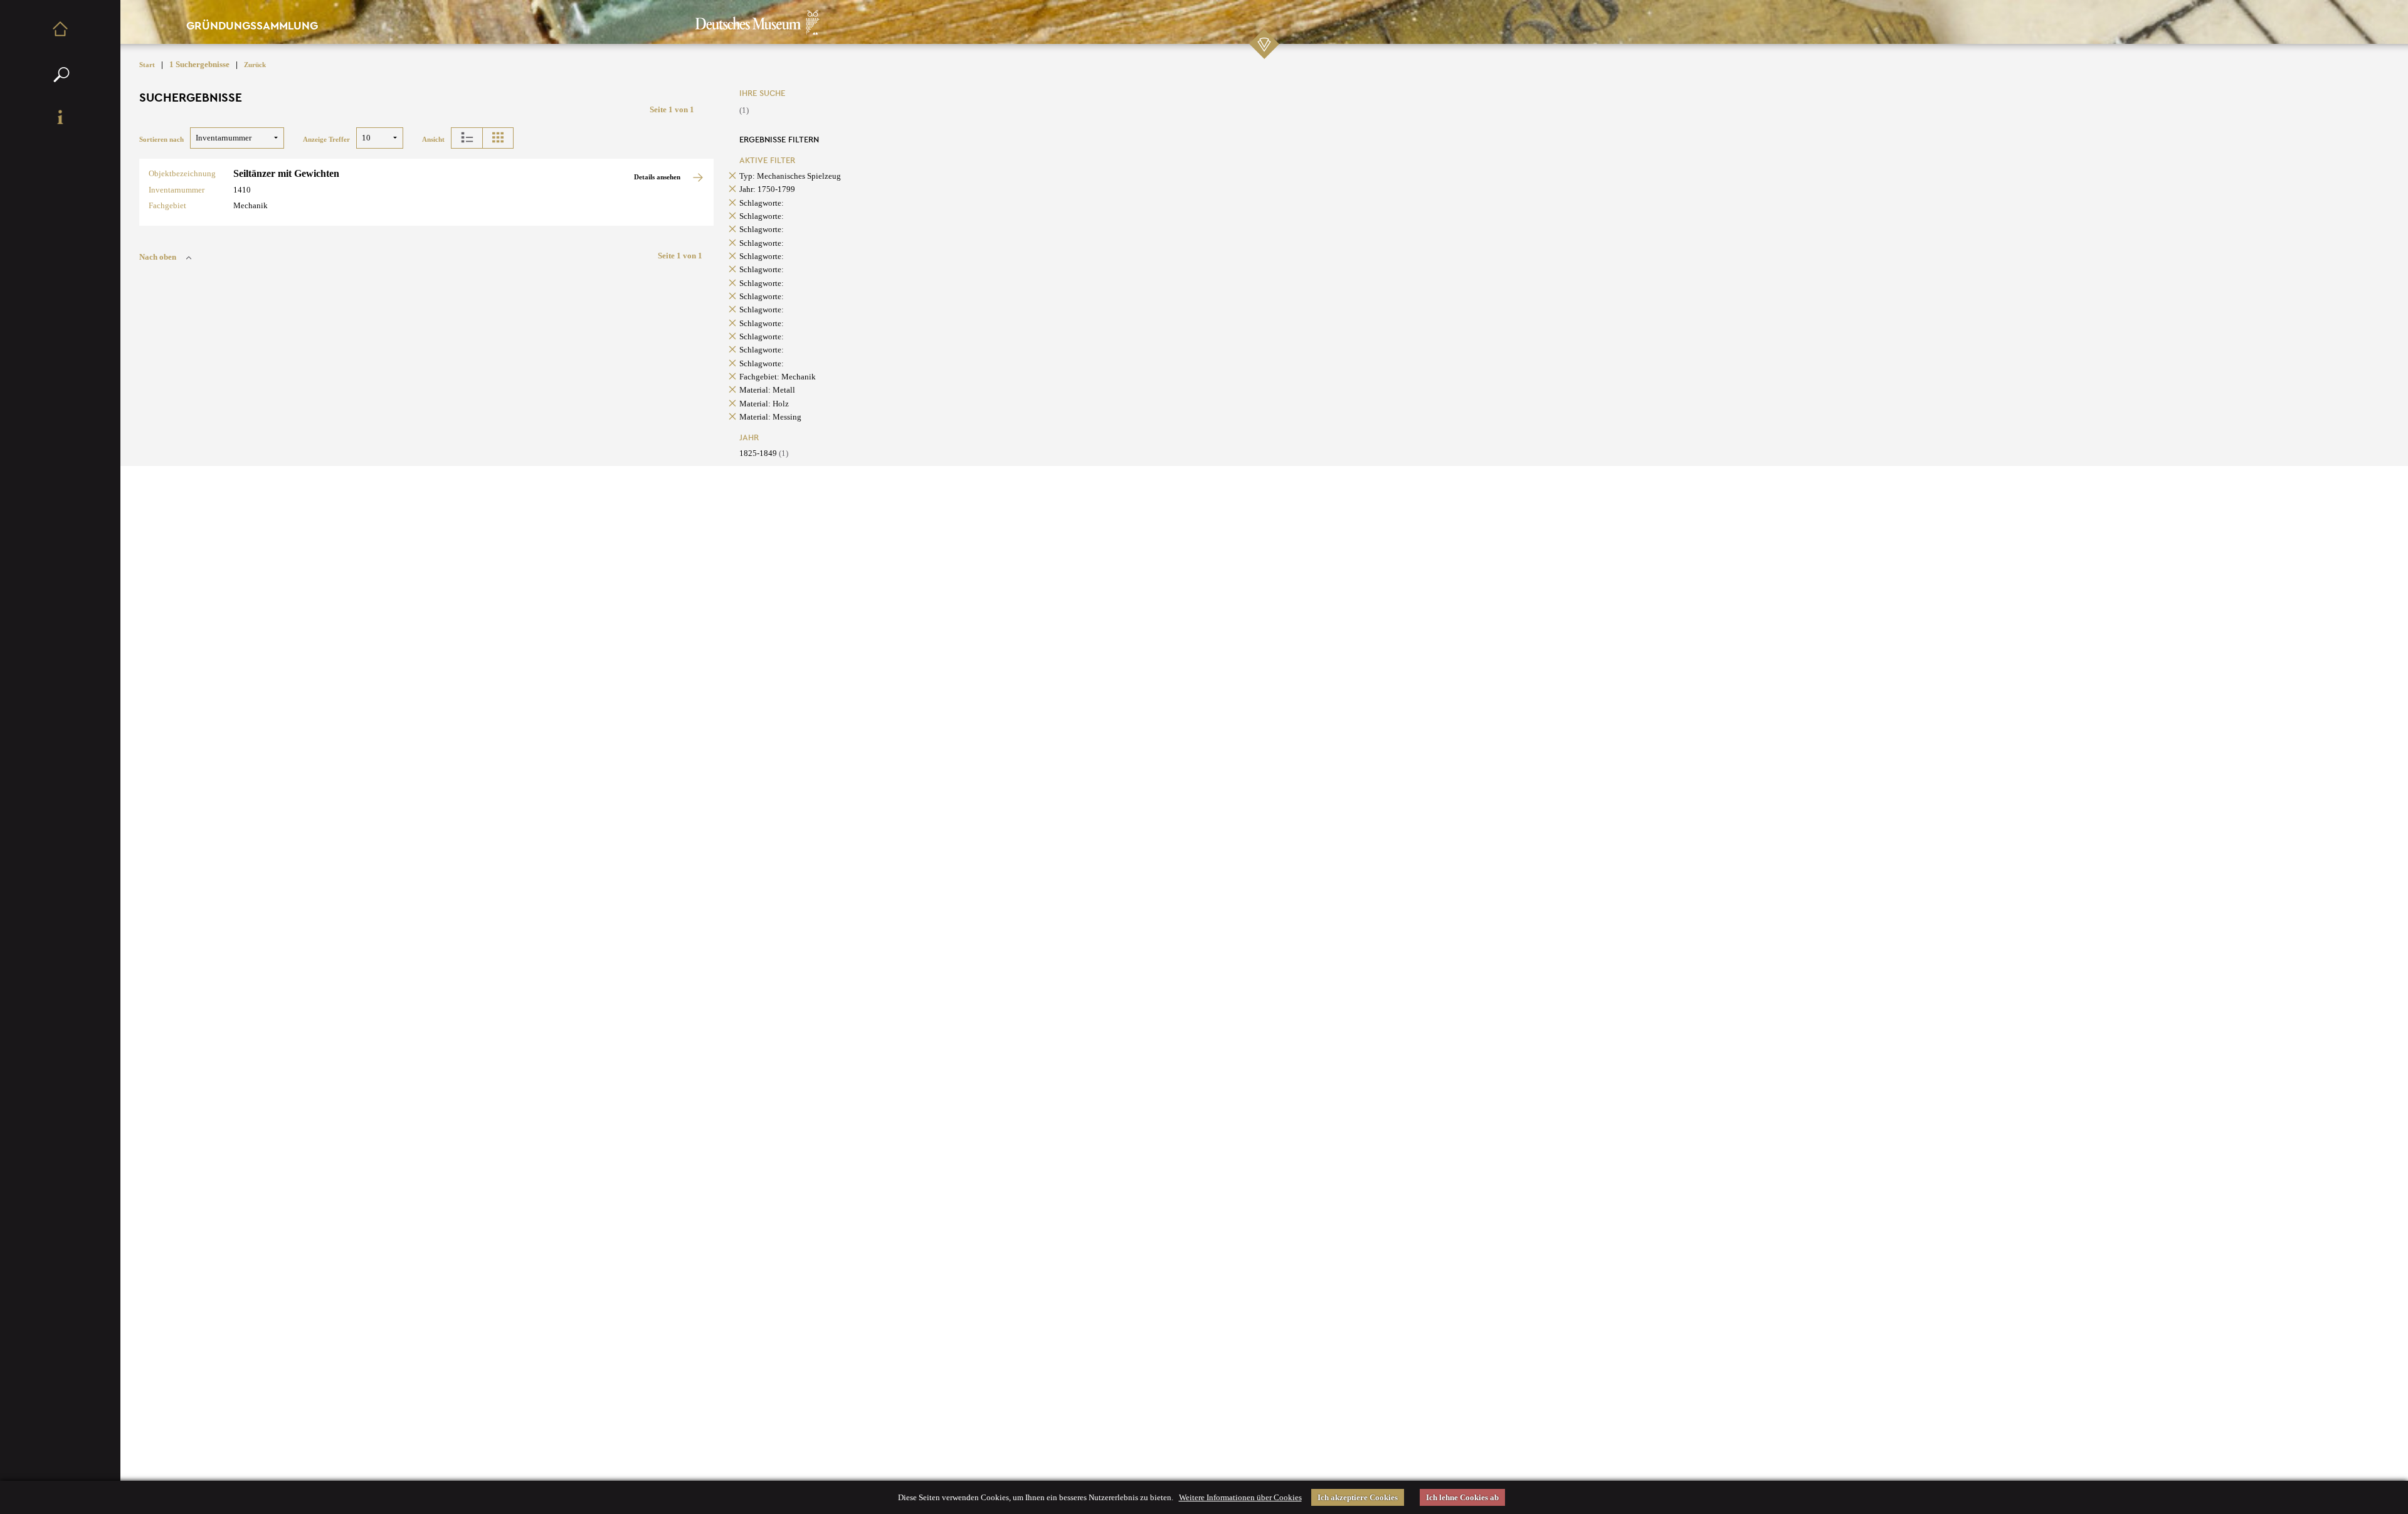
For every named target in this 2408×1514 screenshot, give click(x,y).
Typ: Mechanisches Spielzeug (790, 176)
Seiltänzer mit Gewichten (286, 173)
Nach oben (158, 257)
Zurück (255, 65)
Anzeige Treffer (326, 140)
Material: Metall (767, 390)
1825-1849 (764, 453)
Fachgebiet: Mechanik (778, 377)
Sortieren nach (161, 140)
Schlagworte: (762, 203)
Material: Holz (764, 404)
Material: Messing (770, 417)
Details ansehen (658, 177)
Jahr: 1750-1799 (767, 189)
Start (147, 65)
